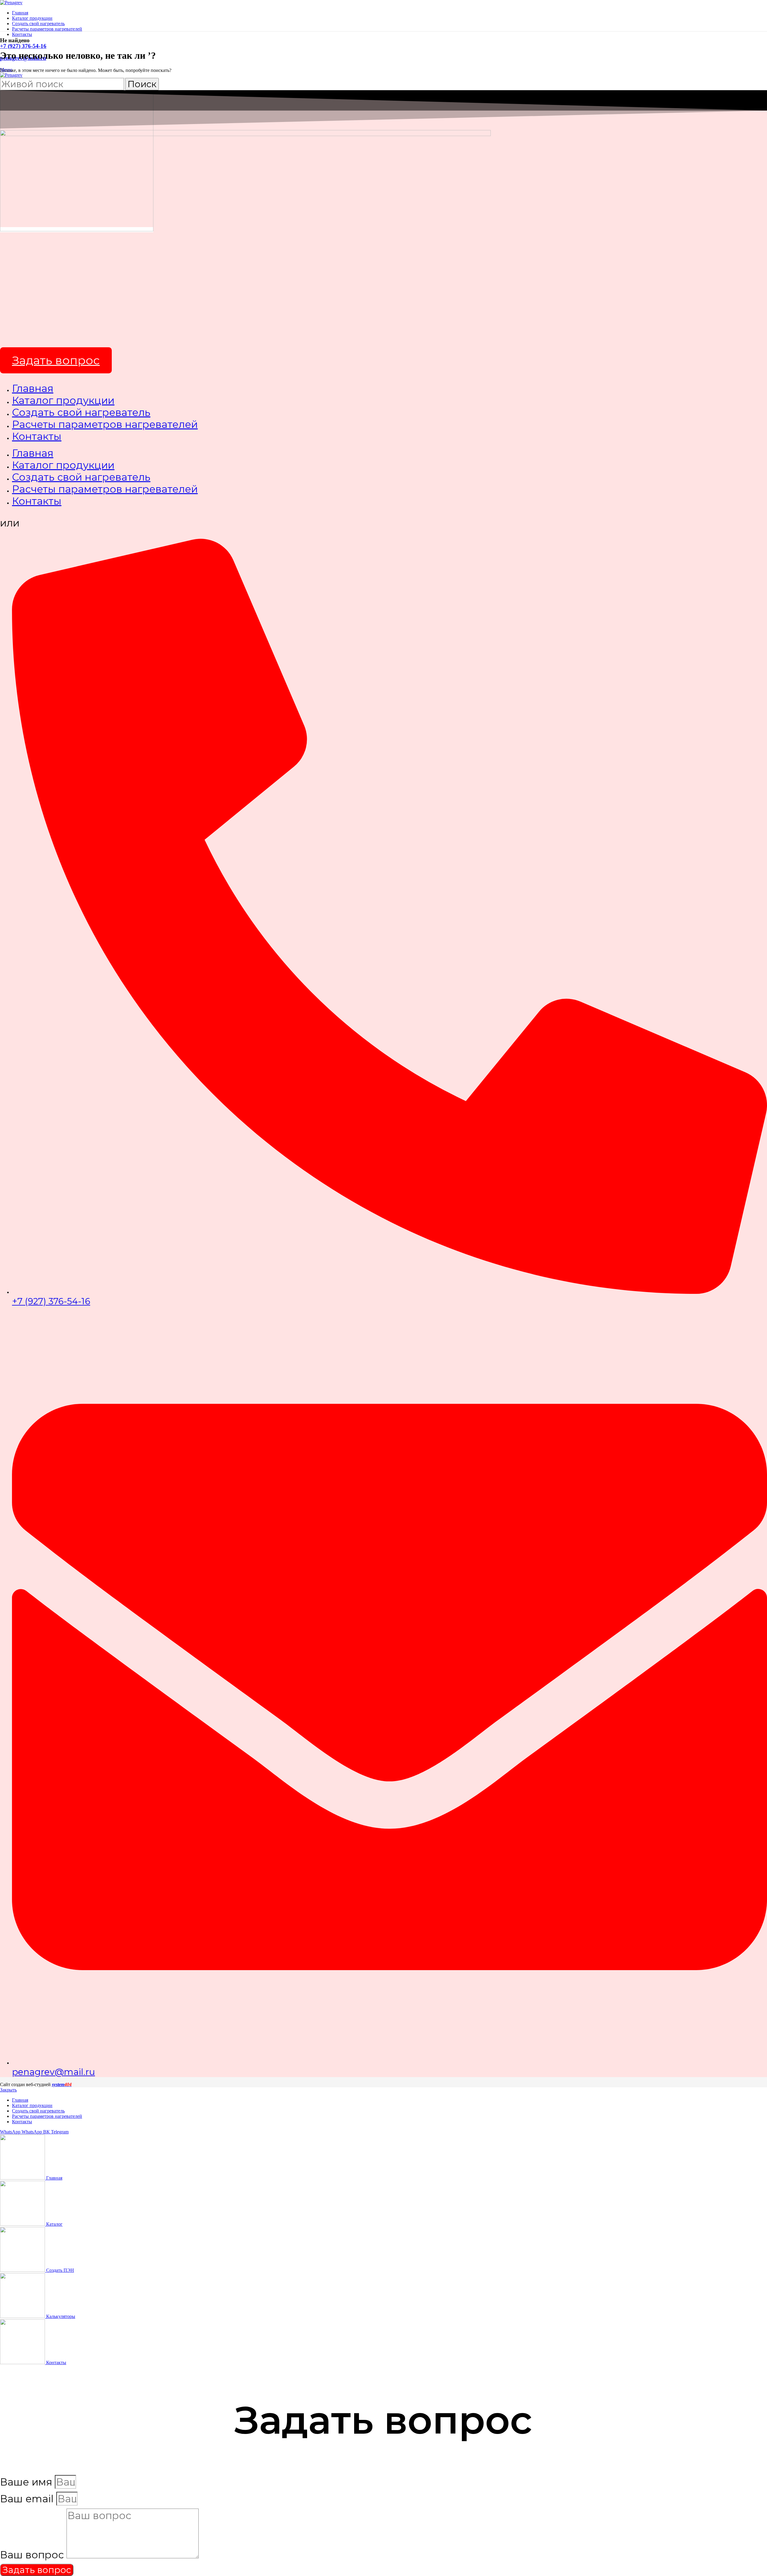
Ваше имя (27, 2482)
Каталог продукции (63, 400)
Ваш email (28, 2499)
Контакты (37, 436)
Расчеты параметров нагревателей (105, 424)
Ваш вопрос (33, 2555)
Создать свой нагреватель (81, 412)
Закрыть (8, 2090)
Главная (33, 388)
